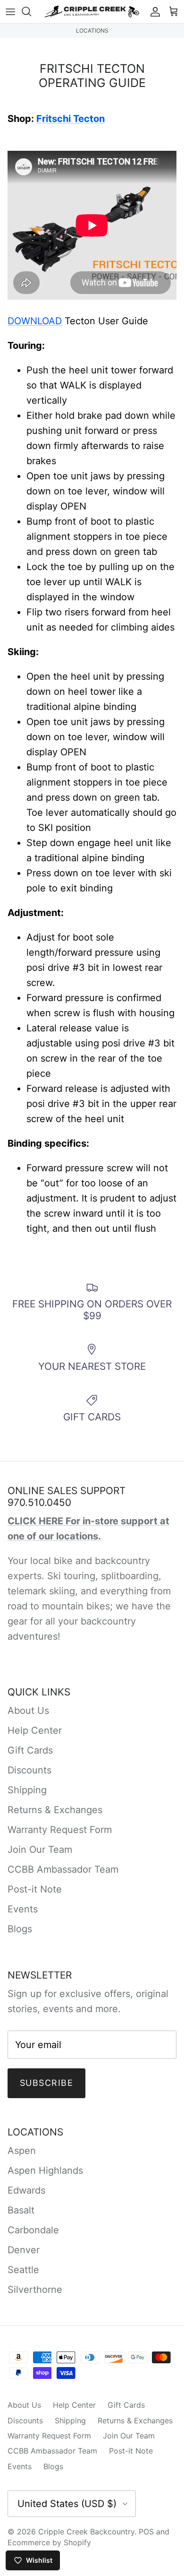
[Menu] (10, 11)
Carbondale (33, 2230)
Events (23, 1909)
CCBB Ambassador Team (63, 1869)
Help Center (35, 1730)
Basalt (21, 2210)
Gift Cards (30, 1750)
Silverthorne (35, 2290)
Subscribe (46, 2083)
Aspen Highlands (45, 2170)
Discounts (29, 1770)
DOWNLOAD (35, 321)
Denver (24, 2250)
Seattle (23, 2270)
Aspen (22, 2151)
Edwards (26, 2190)
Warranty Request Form (60, 1830)
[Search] (31, 11)
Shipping (27, 1790)
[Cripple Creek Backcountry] (92, 12)
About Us (28, 1711)
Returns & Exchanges (55, 1810)
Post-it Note (35, 1889)
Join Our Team (40, 1850)
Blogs (20, 1929)
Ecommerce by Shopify (49, 2542)
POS (146, 2532)
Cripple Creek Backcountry (86, 2532)
